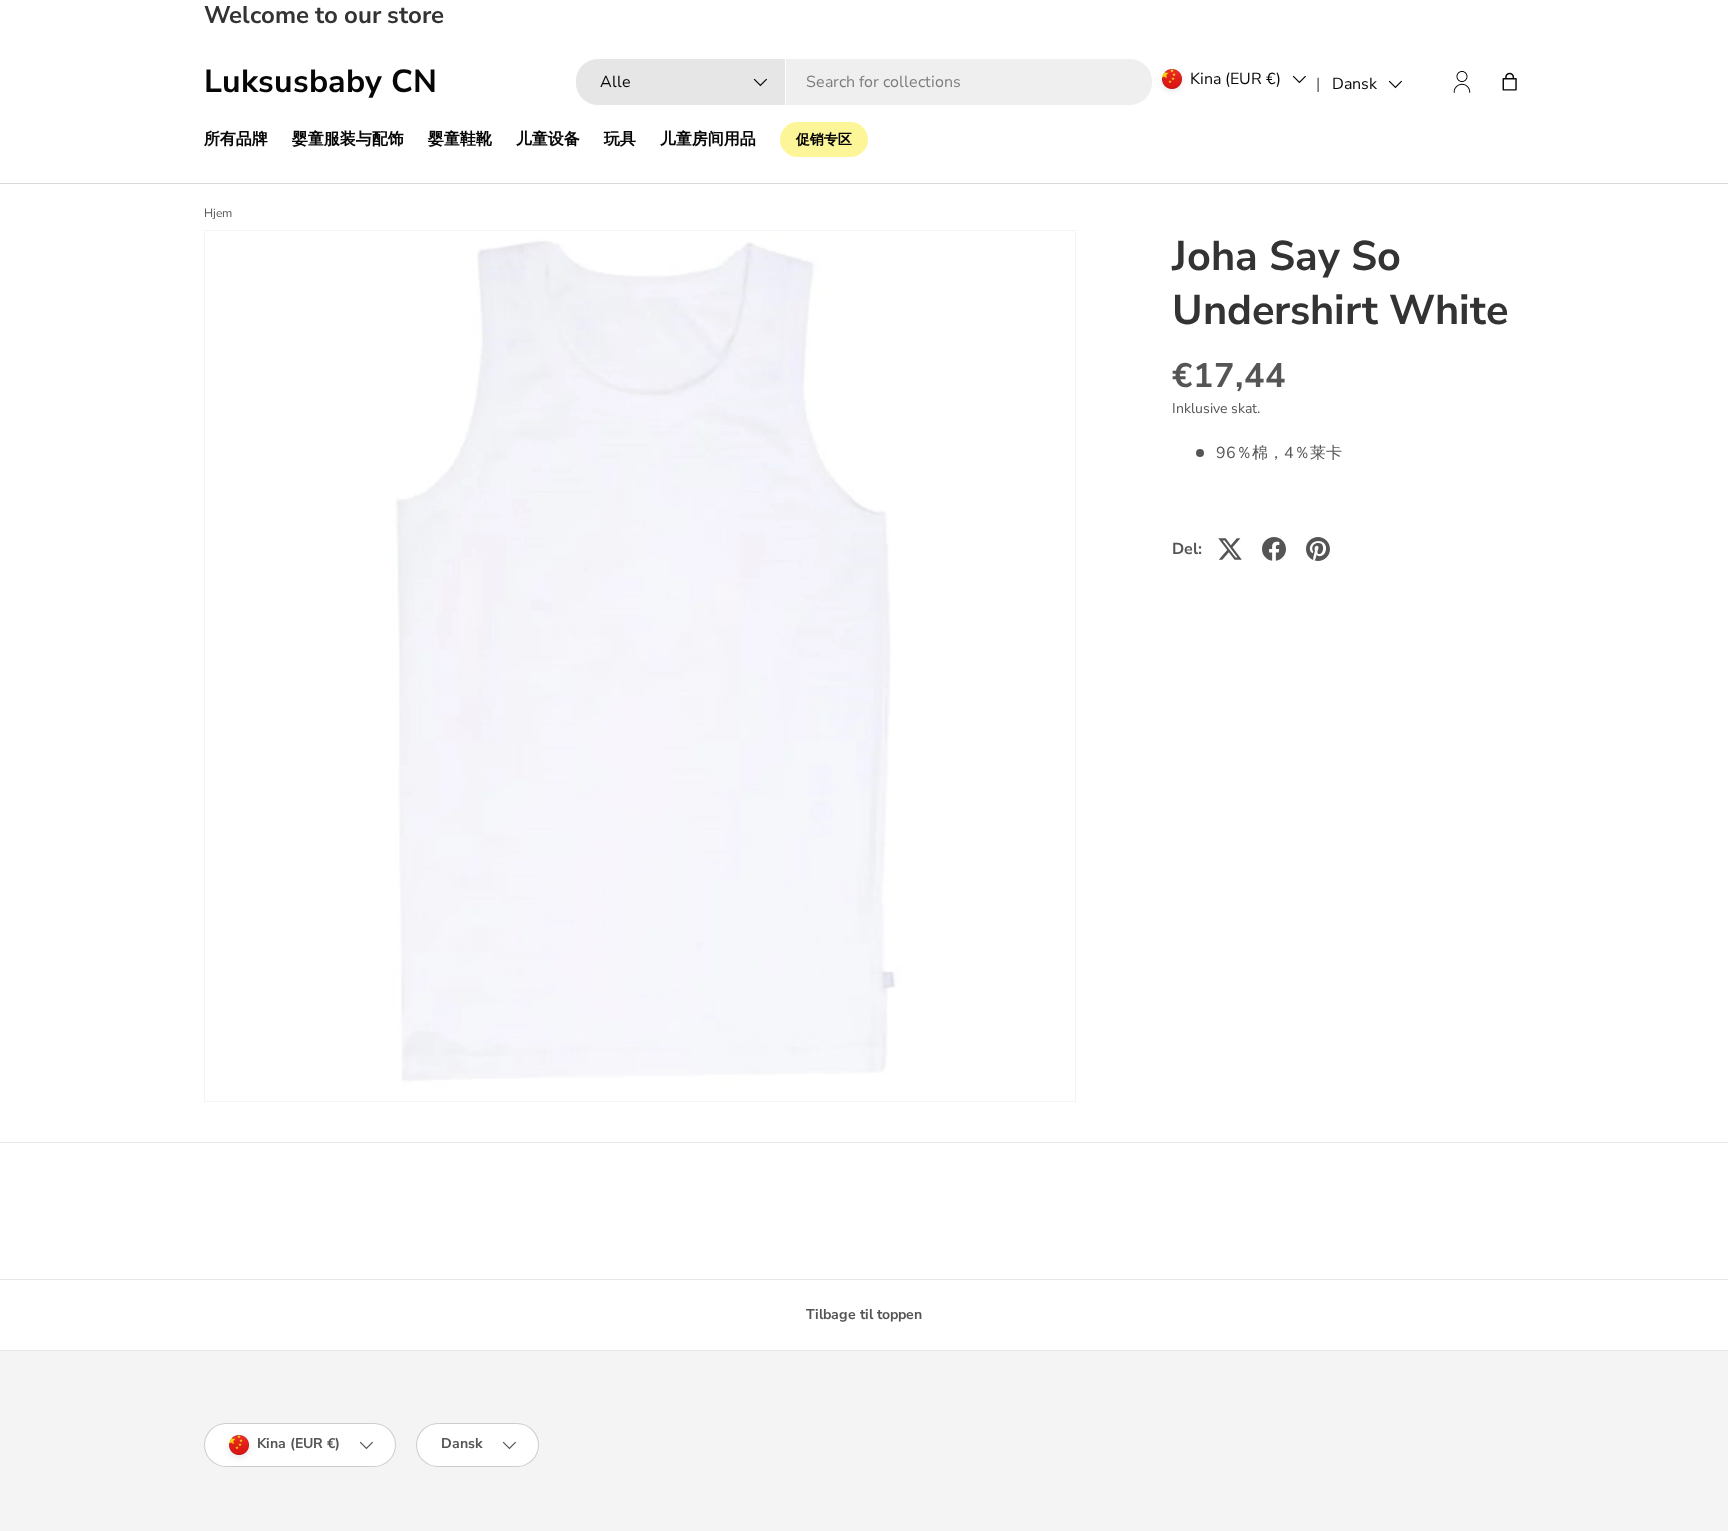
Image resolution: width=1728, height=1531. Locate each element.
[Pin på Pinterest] (1318, 549)
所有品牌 (236, 139)
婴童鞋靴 (460, 139)
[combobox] (864, 82)
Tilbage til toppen (864, 1314)
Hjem (218, 213)
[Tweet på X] (1230, 549)
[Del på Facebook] (1274, 549)
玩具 (620, 139)
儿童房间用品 (708, 139)
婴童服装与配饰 (348, 139)
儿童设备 (548, 139)
